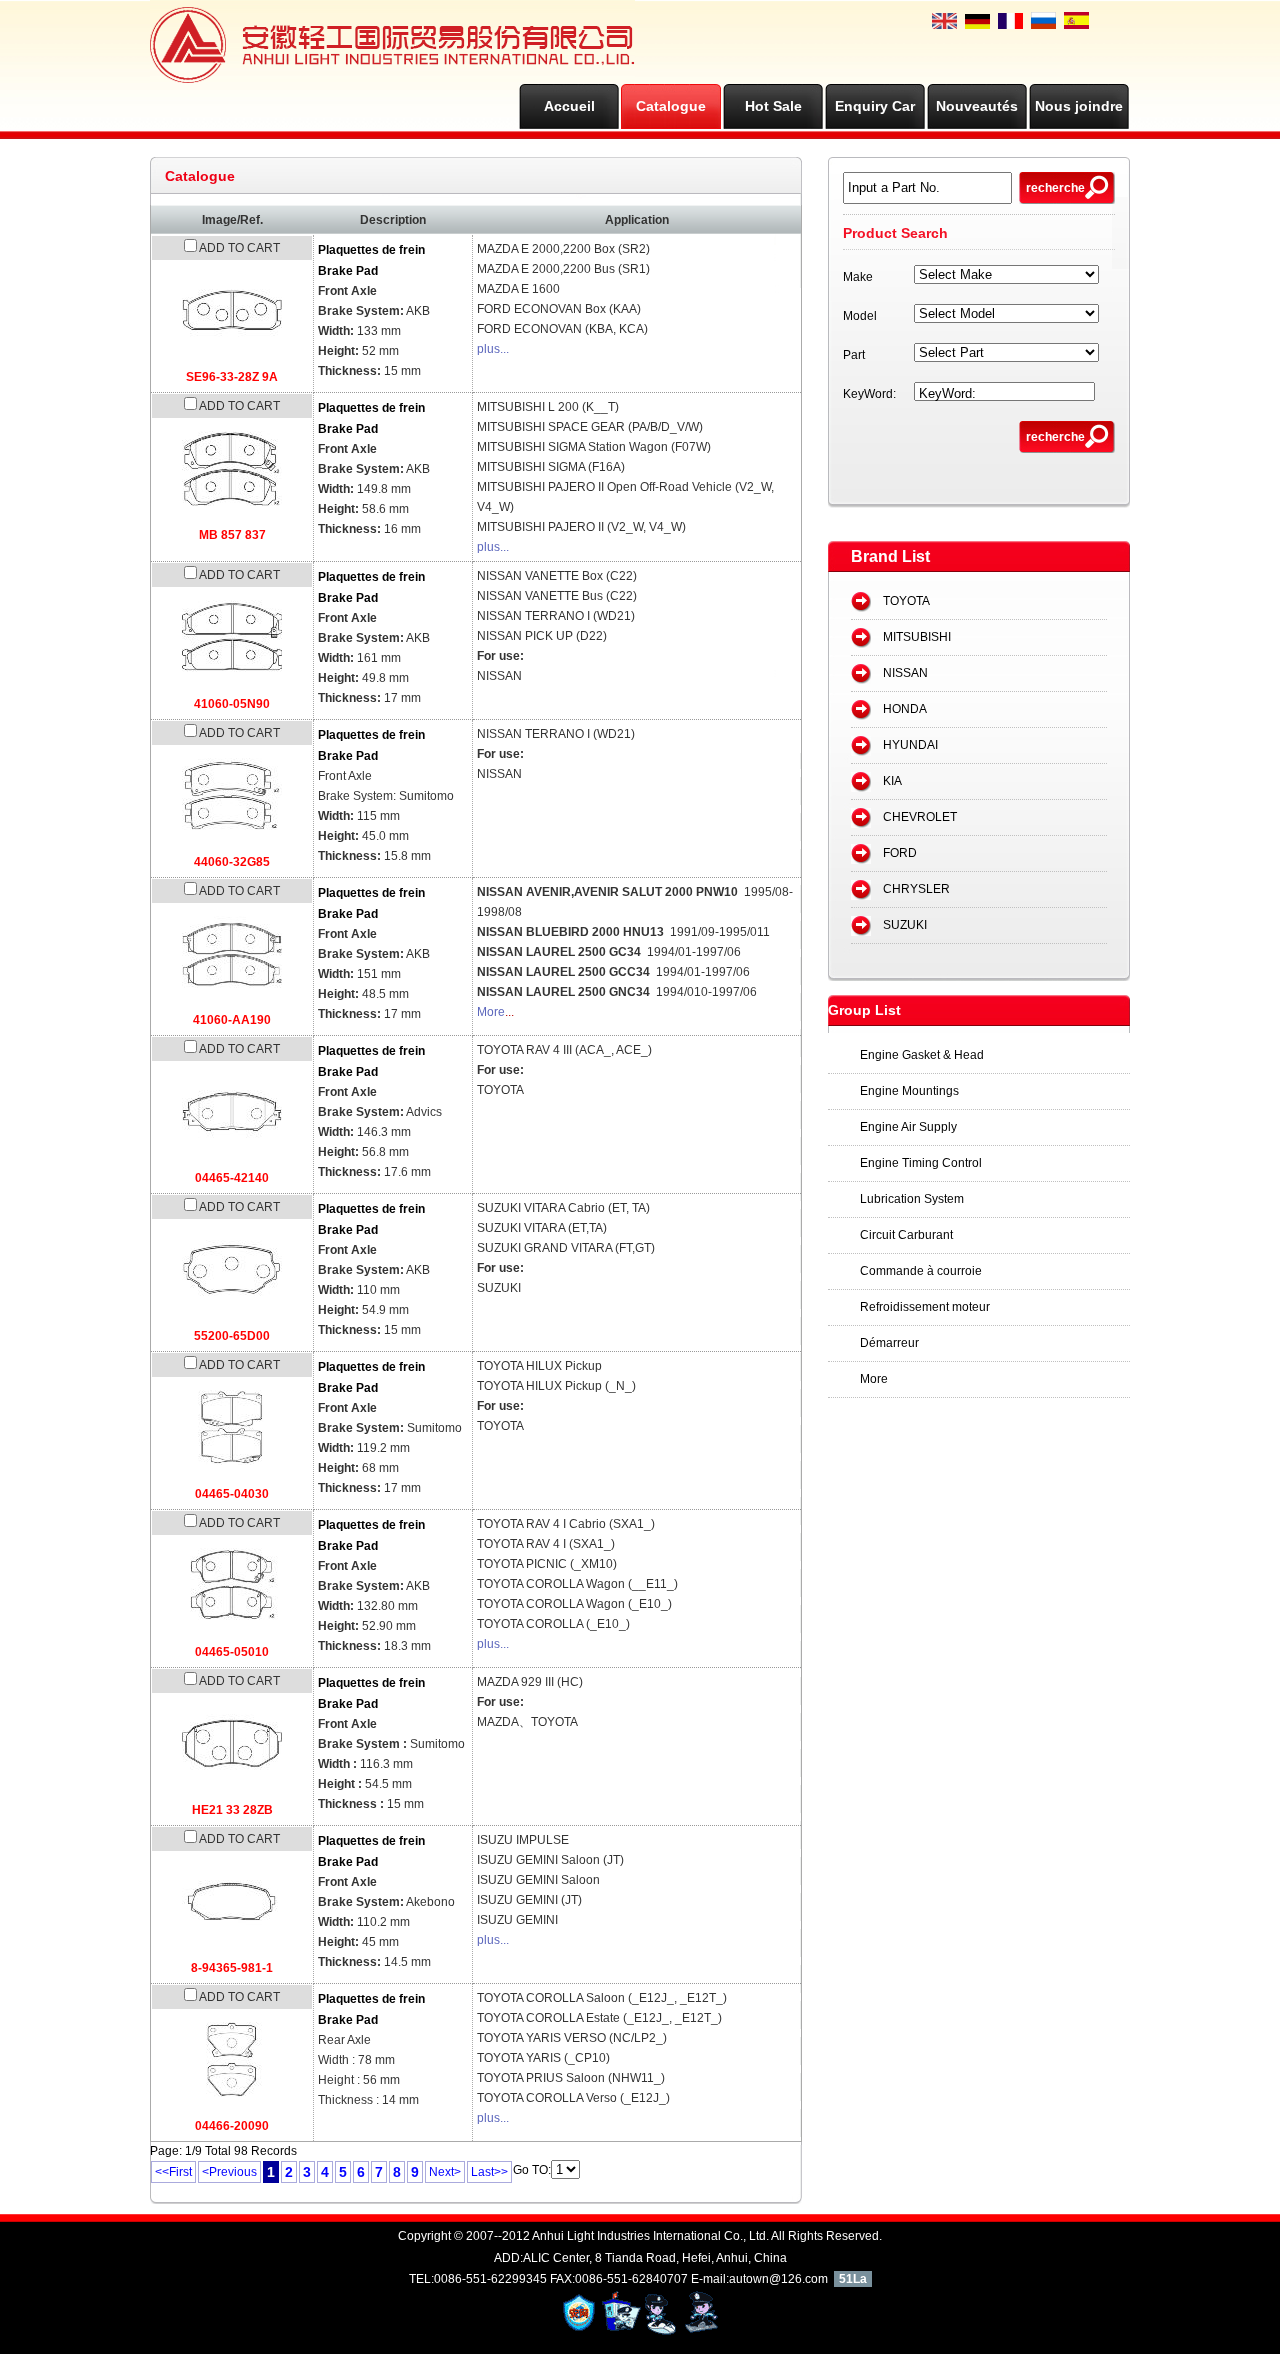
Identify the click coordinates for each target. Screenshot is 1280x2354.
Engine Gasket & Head (922, 1055)
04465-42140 (232, 1178)
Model (860, 316)
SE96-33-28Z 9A (232, 377)
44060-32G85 (232, 862)
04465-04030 (232, 1494)
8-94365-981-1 (232, 1968)
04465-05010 (232, 1652)
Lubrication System (912, 1199)
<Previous (229, 2172)
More (491, 1012)
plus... (493, 349)
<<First (173, 2172)
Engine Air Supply (908, 1127)
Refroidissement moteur (925, 1307)
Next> (445, 2172)
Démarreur (889, 1343)
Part (854, 355)
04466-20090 (232, 2126)
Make (858, 277)
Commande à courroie (921, 1271)
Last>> (489, 2172)
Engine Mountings (909, 1091)
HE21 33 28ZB (232, 1810)
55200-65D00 (232, 1336)
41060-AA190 (232, 1020)
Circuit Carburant (906, 1235)
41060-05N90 (232, 704)
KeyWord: (869, 394)
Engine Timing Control (921, 1163)
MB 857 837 (232, 535)
